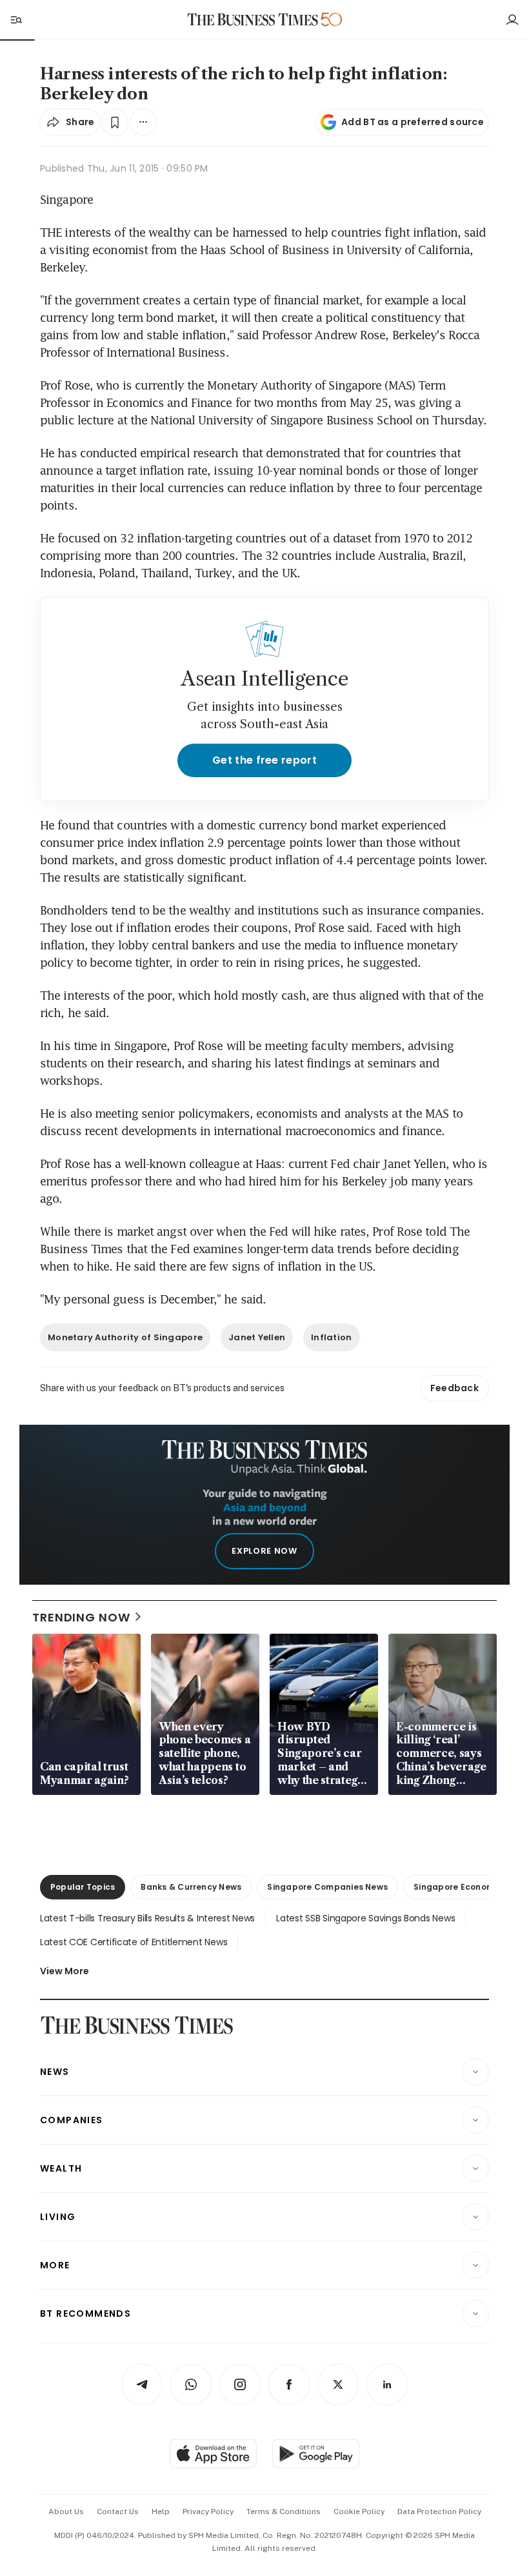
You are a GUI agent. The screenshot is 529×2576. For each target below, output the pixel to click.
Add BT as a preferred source (413, 122)
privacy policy (208, 2512)
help (161, 2512)
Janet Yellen (257, 1337)
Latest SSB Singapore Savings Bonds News (365, 1918)
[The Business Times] (253, 20)
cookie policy (359, 2512)
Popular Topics (83, 1887)
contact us (118, 2512)
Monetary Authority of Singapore (125, 1337)
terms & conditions (284, 2512)
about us (66, 2512)
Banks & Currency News (191, 1887)
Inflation (331, 1337)
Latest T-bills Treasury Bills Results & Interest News (147, 1918)
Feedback (454, 1388)
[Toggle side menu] (15, 19)
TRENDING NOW (81, 1617)
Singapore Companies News (327, 1887)
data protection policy (439, 2512)
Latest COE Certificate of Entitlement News (134, 1942)
